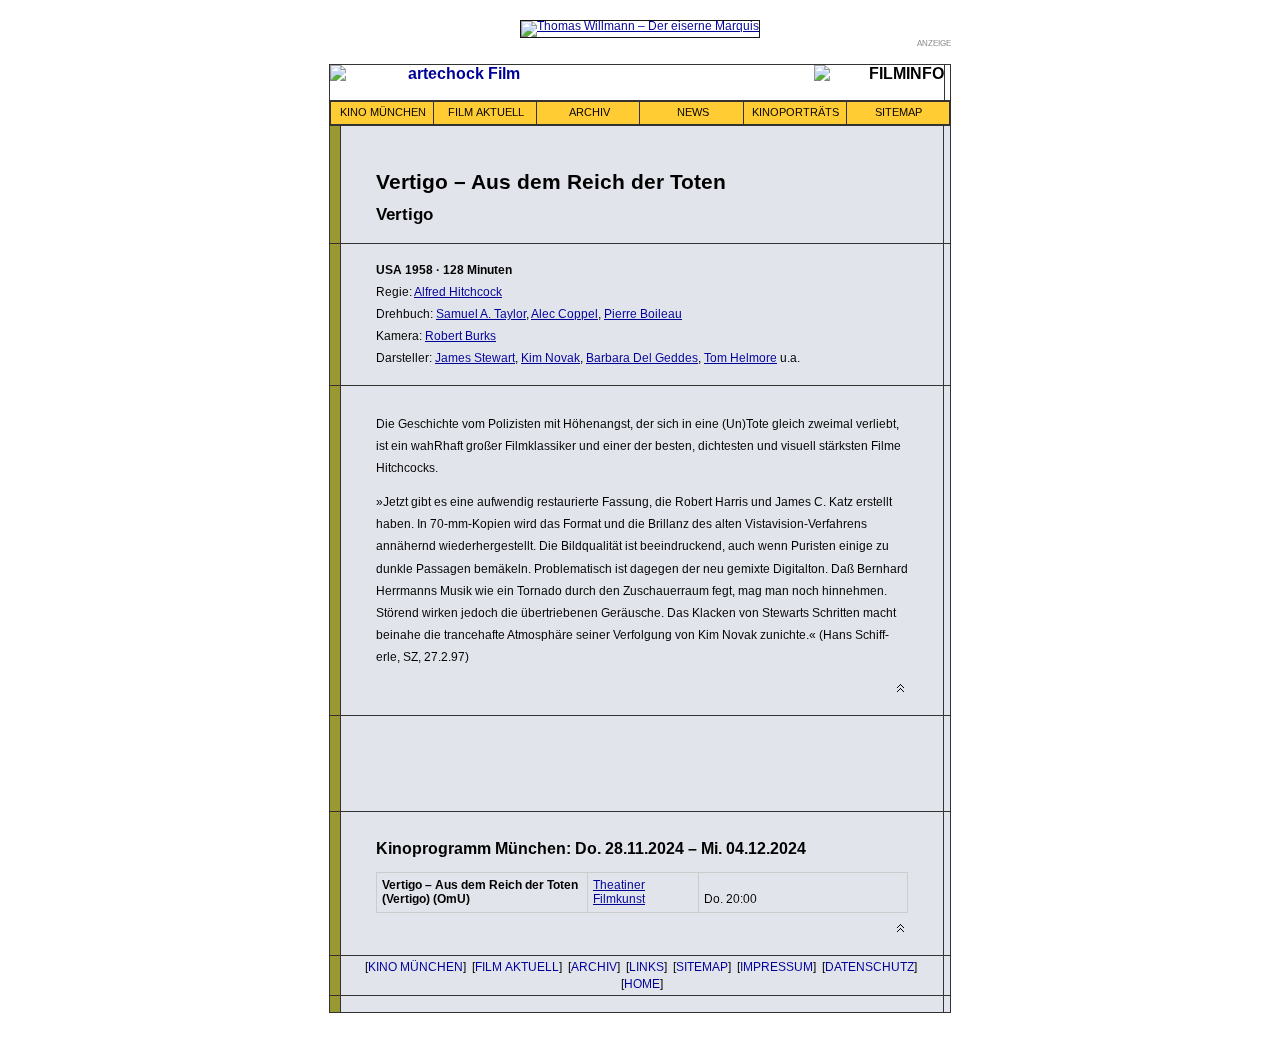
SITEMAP (898, 112)
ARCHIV (589, 112)
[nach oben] (900, 688)
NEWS (693, 112)
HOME (642, 984)
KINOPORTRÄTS (795, 112)
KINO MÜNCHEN (383, 112)
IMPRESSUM (776, 967)
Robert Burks (460, 336)
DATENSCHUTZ (869, 967)
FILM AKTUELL (486, 112)
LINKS (646, 967)
